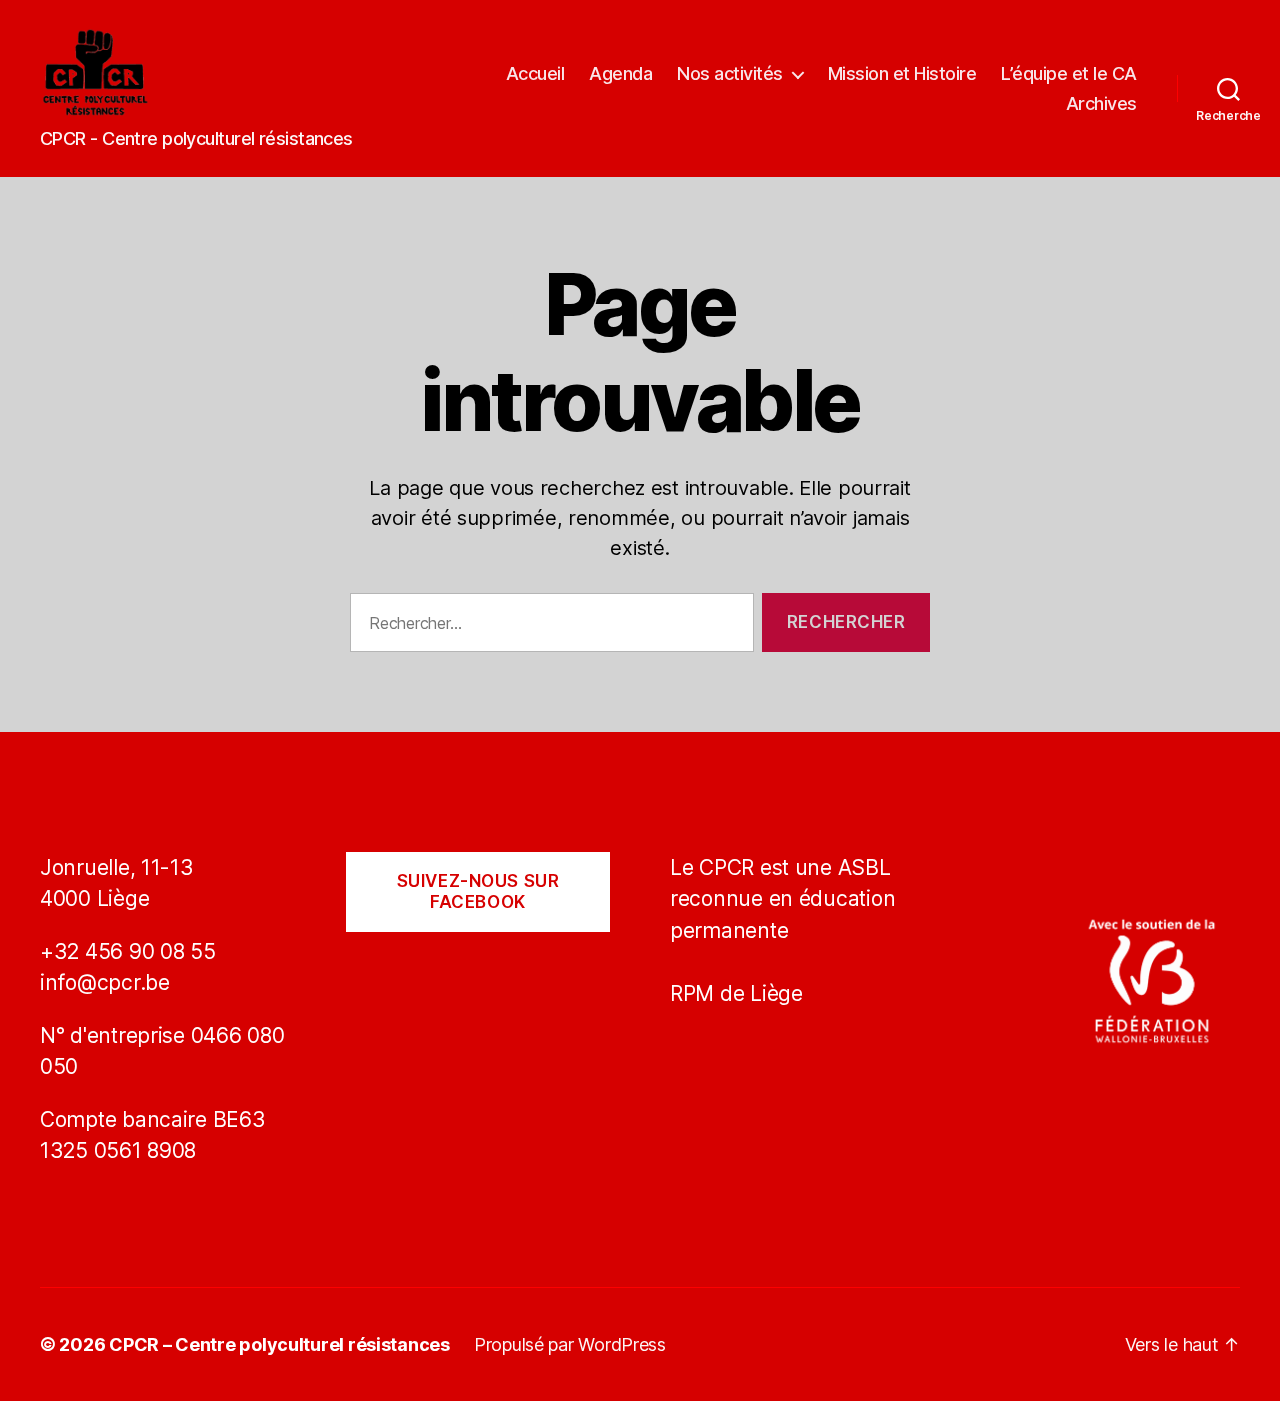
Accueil (535, 73)
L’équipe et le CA (1069, 73)
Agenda (620, 73)
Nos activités (730, 73)
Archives (1101, 103)
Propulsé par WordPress (570, 1344)
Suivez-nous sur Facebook (478, 891)
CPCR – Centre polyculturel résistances (279, 1344)
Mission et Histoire (902, 73)
